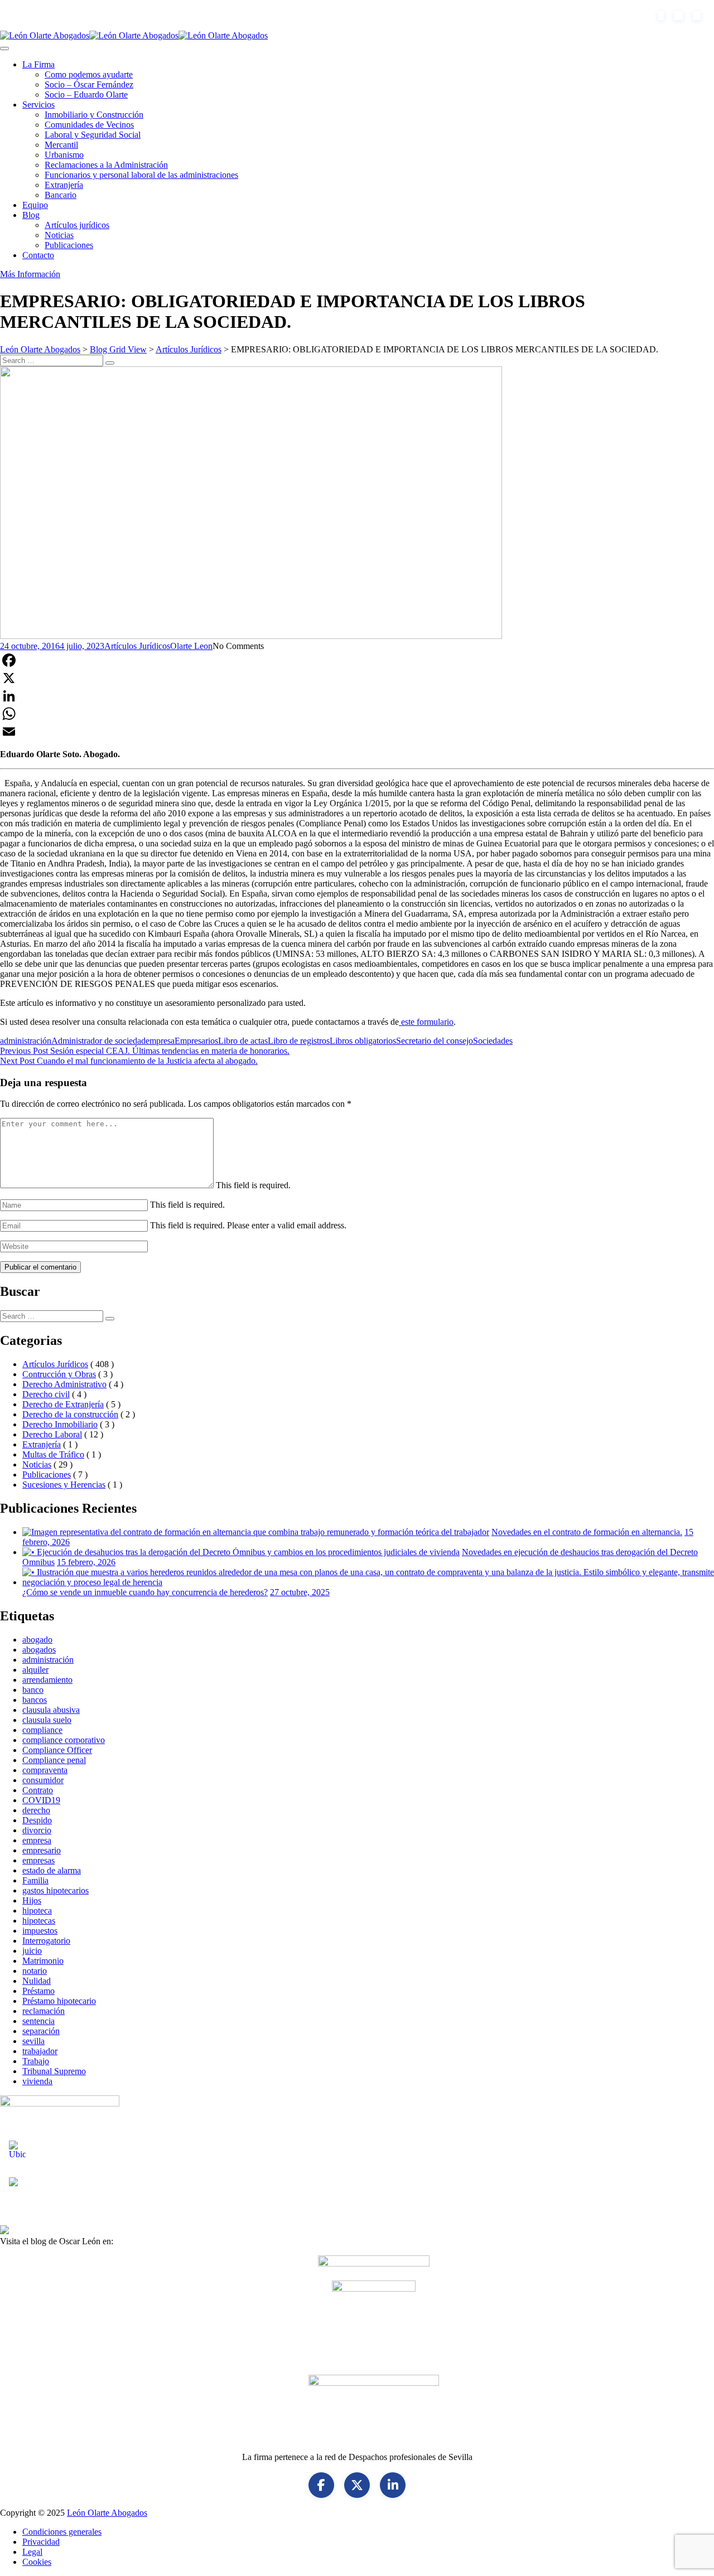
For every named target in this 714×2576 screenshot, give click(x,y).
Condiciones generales (62, 2532)
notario (35, 1971)
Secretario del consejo (435, 1041)
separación (41, 2031)
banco (33, 1690)
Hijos (32, 1900)
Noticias (59, 235)
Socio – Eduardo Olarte (86, 95)
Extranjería (64, 185)
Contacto (38, 255)
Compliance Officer (57, 1750)
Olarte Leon (191, 646)
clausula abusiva (51, 1710)
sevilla (33, 2041)
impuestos (40, 1931)
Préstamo (38, 1991)
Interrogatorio (46, 1941)
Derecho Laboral (52, 1434)
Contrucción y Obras (59, 1374)
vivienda (37, 2081)
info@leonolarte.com (154, 15)
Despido (37, 1820)
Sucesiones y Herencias (64, 1485)
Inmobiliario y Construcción (94, 115)
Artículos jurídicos (77, 225)
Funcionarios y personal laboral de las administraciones (141, 175)
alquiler (35, 1670)
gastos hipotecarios (56, 1890)
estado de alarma (52, 1870)
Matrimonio (43, 1961)
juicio (32, 1951)
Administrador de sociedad (98, 1041)
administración (26, 1041)
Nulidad (37, 1981)
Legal (32, 2552)
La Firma (38, 64)
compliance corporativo (64, 1740)
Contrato (38, 1790)
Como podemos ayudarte (89, 74)
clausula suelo (47, 1720)
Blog (31, 215)
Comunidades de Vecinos (89, 125)
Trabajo (36, 2061)
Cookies (37, 2562)
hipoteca (37, 1911)
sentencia (38, 2021)
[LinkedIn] (357, 696)
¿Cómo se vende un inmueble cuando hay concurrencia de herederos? (145, 1592)
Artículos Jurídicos (137, 646)
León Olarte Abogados (107, 2513)
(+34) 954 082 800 (59, 15)
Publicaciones (69, 245)
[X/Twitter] (357, 2485)
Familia (35, 1880)
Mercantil (61, 145)
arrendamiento (47, 1680)
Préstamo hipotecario (59, 2001)
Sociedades (493, 1041)
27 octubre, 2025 (300, 1592)
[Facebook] (357, 660)
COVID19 (41, 1800)
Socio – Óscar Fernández (89, 84)
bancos (35, 1700)
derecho (36, 1810)
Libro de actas (243, 1041)
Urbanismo (64, 155)
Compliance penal (54, 1760)
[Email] (357, 732)
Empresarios (196, 1041)
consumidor (43, 1780)
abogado (37, 1640)
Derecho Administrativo (64, 1384)
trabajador (40, 2051)
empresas (38, 1860)
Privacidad (41, 2542)
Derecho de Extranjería (63, 1404)
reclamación (44, 2011)
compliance (42, 1730)
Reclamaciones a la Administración (106, 165)
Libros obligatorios (363, 1041)
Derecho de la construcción (70, 1414)
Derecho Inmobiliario (60, 1424)
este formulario (426, 1022)
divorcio (37, 1830)
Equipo (35, 205)
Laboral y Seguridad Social (93, 135)
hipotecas (39, 1921)
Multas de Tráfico (53, 1454)
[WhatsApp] (357, 714)
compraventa (45, 1770)
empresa (160, 1041)
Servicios (38, 105)
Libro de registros (299, 1041)
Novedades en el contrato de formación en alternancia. (587, 1532)
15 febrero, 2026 (86, 1562)
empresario (42, 1850)
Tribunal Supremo (54, 2071)
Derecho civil (46, 1394)
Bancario (61, 195)
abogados (39, 1650)
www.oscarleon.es (148, 2241)
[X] (357, 678)
